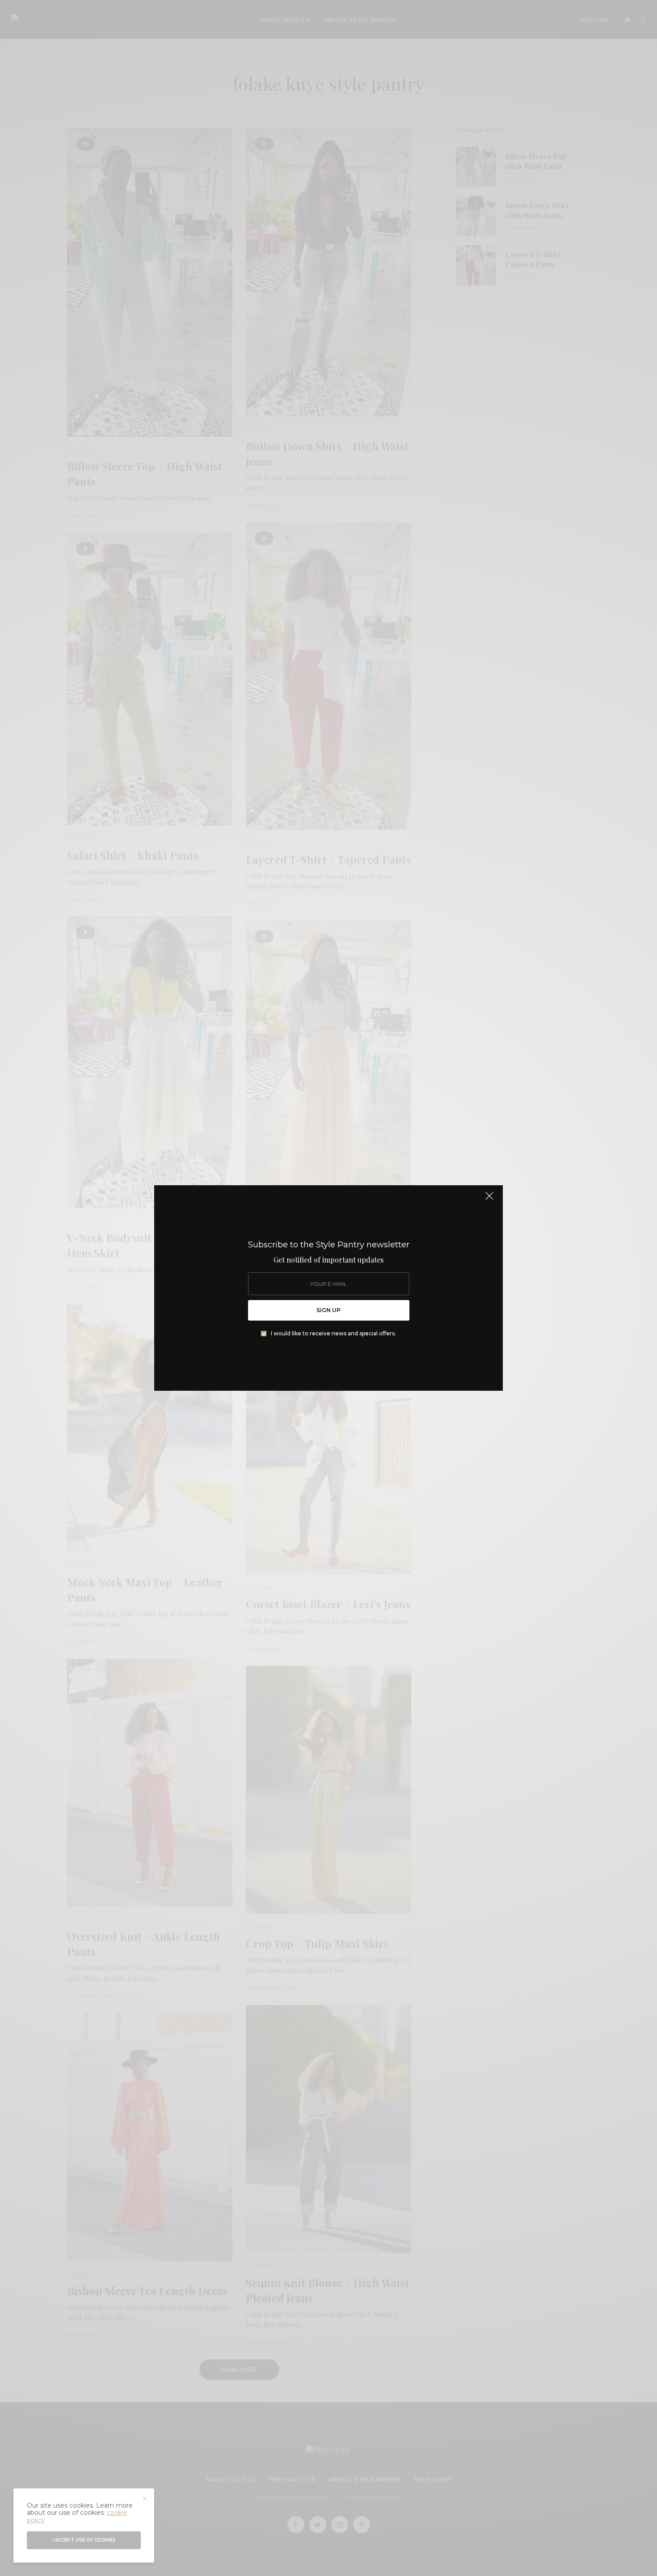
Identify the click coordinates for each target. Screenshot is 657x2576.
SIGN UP (328, 1310)
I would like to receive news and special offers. (333, 1334)
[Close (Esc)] (489, 1200)
